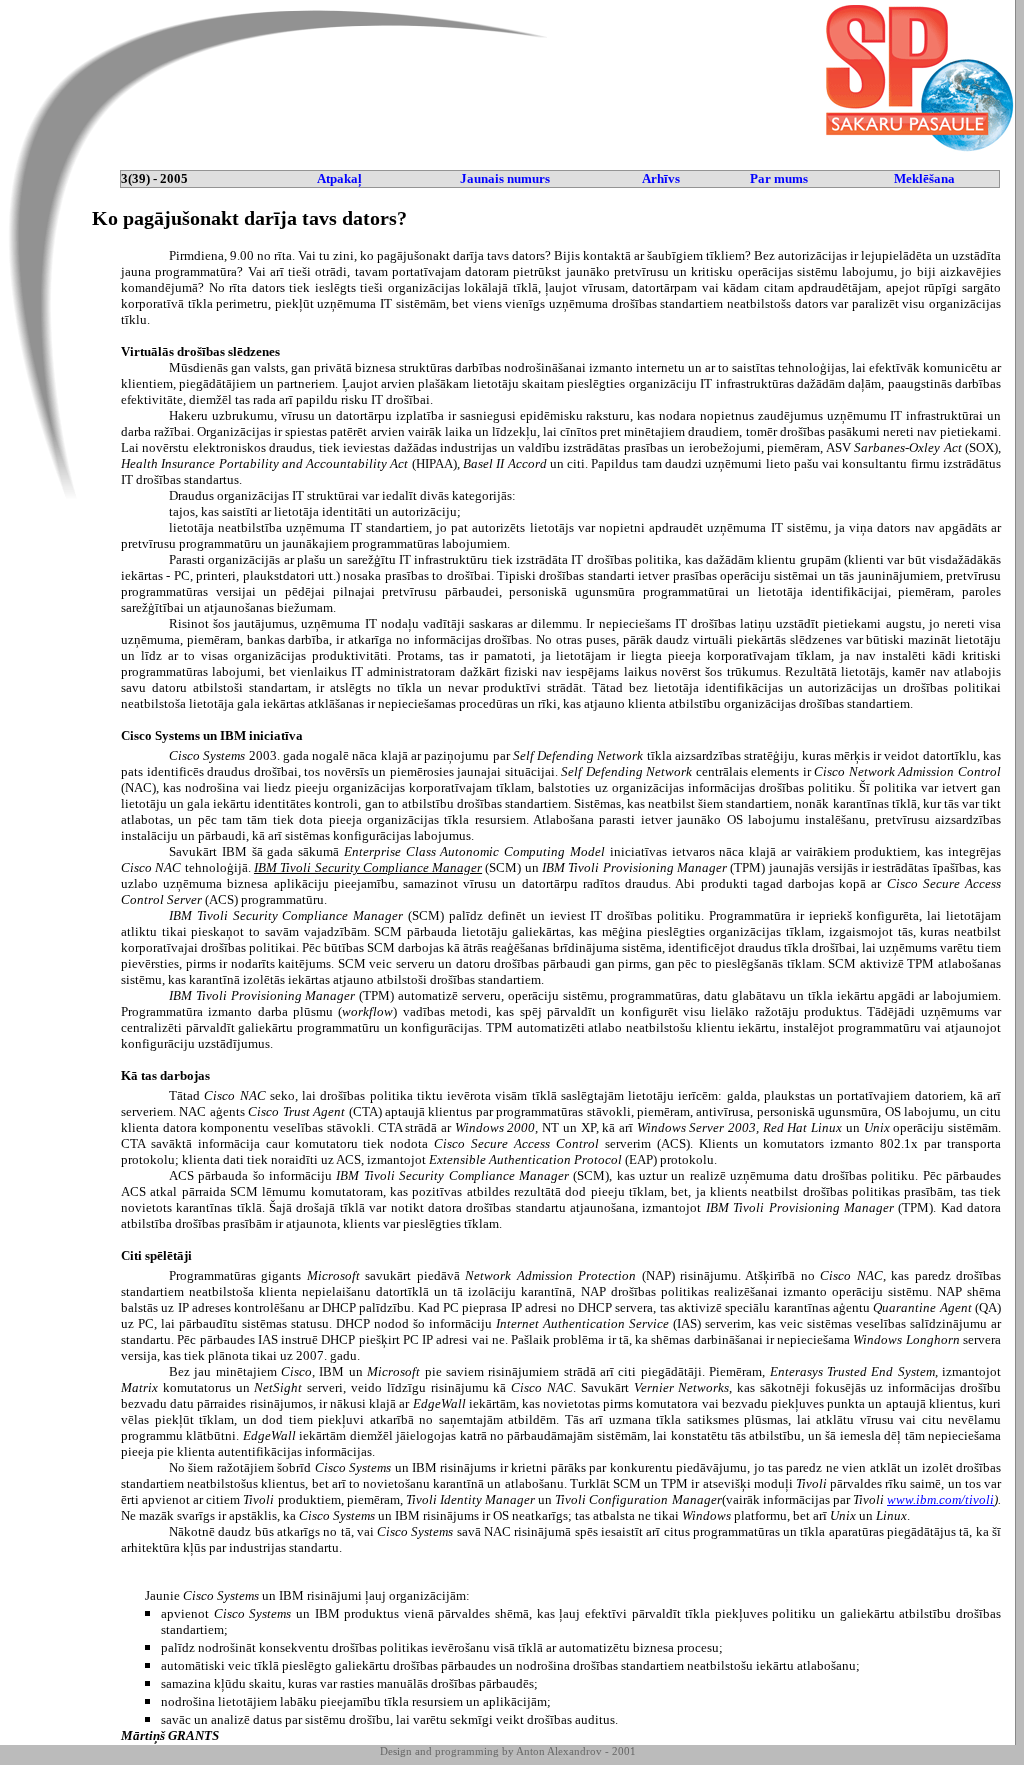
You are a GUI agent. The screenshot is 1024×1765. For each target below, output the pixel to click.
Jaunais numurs (505, 178)
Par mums (779, 178)
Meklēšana (924, 178)
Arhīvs (661, 178)
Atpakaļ (339, 178)
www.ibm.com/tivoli (940, 1499)
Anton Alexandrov (559, 1751)
